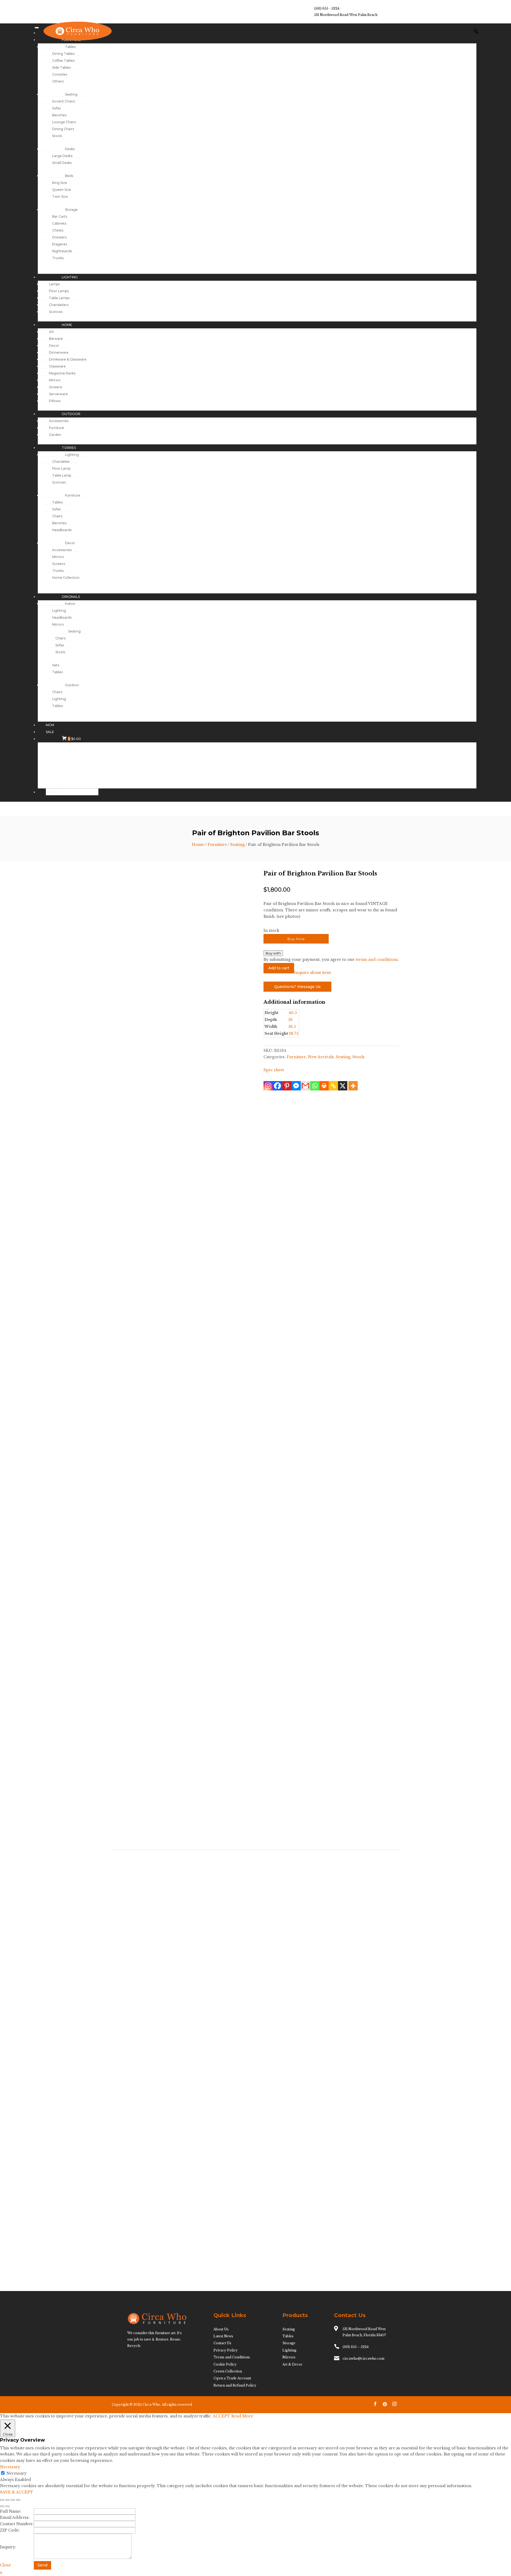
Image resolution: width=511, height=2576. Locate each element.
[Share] (13, 2500)
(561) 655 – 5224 (356, 2347)
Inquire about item (312, 973)
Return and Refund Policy (235, 2385)
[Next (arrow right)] (7, 2506)
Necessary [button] (10, 2467)
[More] (353, 1086)
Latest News (223, 2336)
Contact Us (222, 2343)
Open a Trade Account (232, 2378)
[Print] (324, 1086)
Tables (288, 2336)
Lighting (289, 2350)
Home (198, 845)
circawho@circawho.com (363, 2358)
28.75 (293, 1033)
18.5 (292, 1027)
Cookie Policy (225, 2364)
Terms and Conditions (232, 2357)
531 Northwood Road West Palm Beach (346, 15)
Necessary (17, 2473)
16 (290, 1020)
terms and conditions (377, 960)
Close (5, 2565)
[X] (343, 1086)
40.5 (293, 1013)
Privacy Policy (226, 2350)
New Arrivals (321, 1057)
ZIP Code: (10, 2530)
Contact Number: (17, 2524)
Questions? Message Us (297, 987)
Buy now (296, 939)
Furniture (217, 845)
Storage (289, 2343)
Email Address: (15, 2517)
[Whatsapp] (315, 1086)
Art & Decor (292, 2364)
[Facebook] (277, 1086)
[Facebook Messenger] (296, 1086)
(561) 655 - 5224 (327, 8)
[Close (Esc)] (18, 2500)
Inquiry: (8, 2547)
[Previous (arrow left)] (2, 2506)
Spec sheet (274, 1070)
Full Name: (11, 2511)
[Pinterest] (287, 1086)
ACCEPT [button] (222, 2416)
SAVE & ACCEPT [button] (17, 2492)
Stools (358, 1057)
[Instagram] (268, 1086)
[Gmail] (305, 1086)
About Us (221, 2329)
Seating (237, 845)
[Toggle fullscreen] (7, 2500)
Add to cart (279, 968)
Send (42, 2565)
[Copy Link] (333, 1086)
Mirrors (289, 2357)
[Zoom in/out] (2, 2500)
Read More (242, 2416)
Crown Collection (228, 2371)
